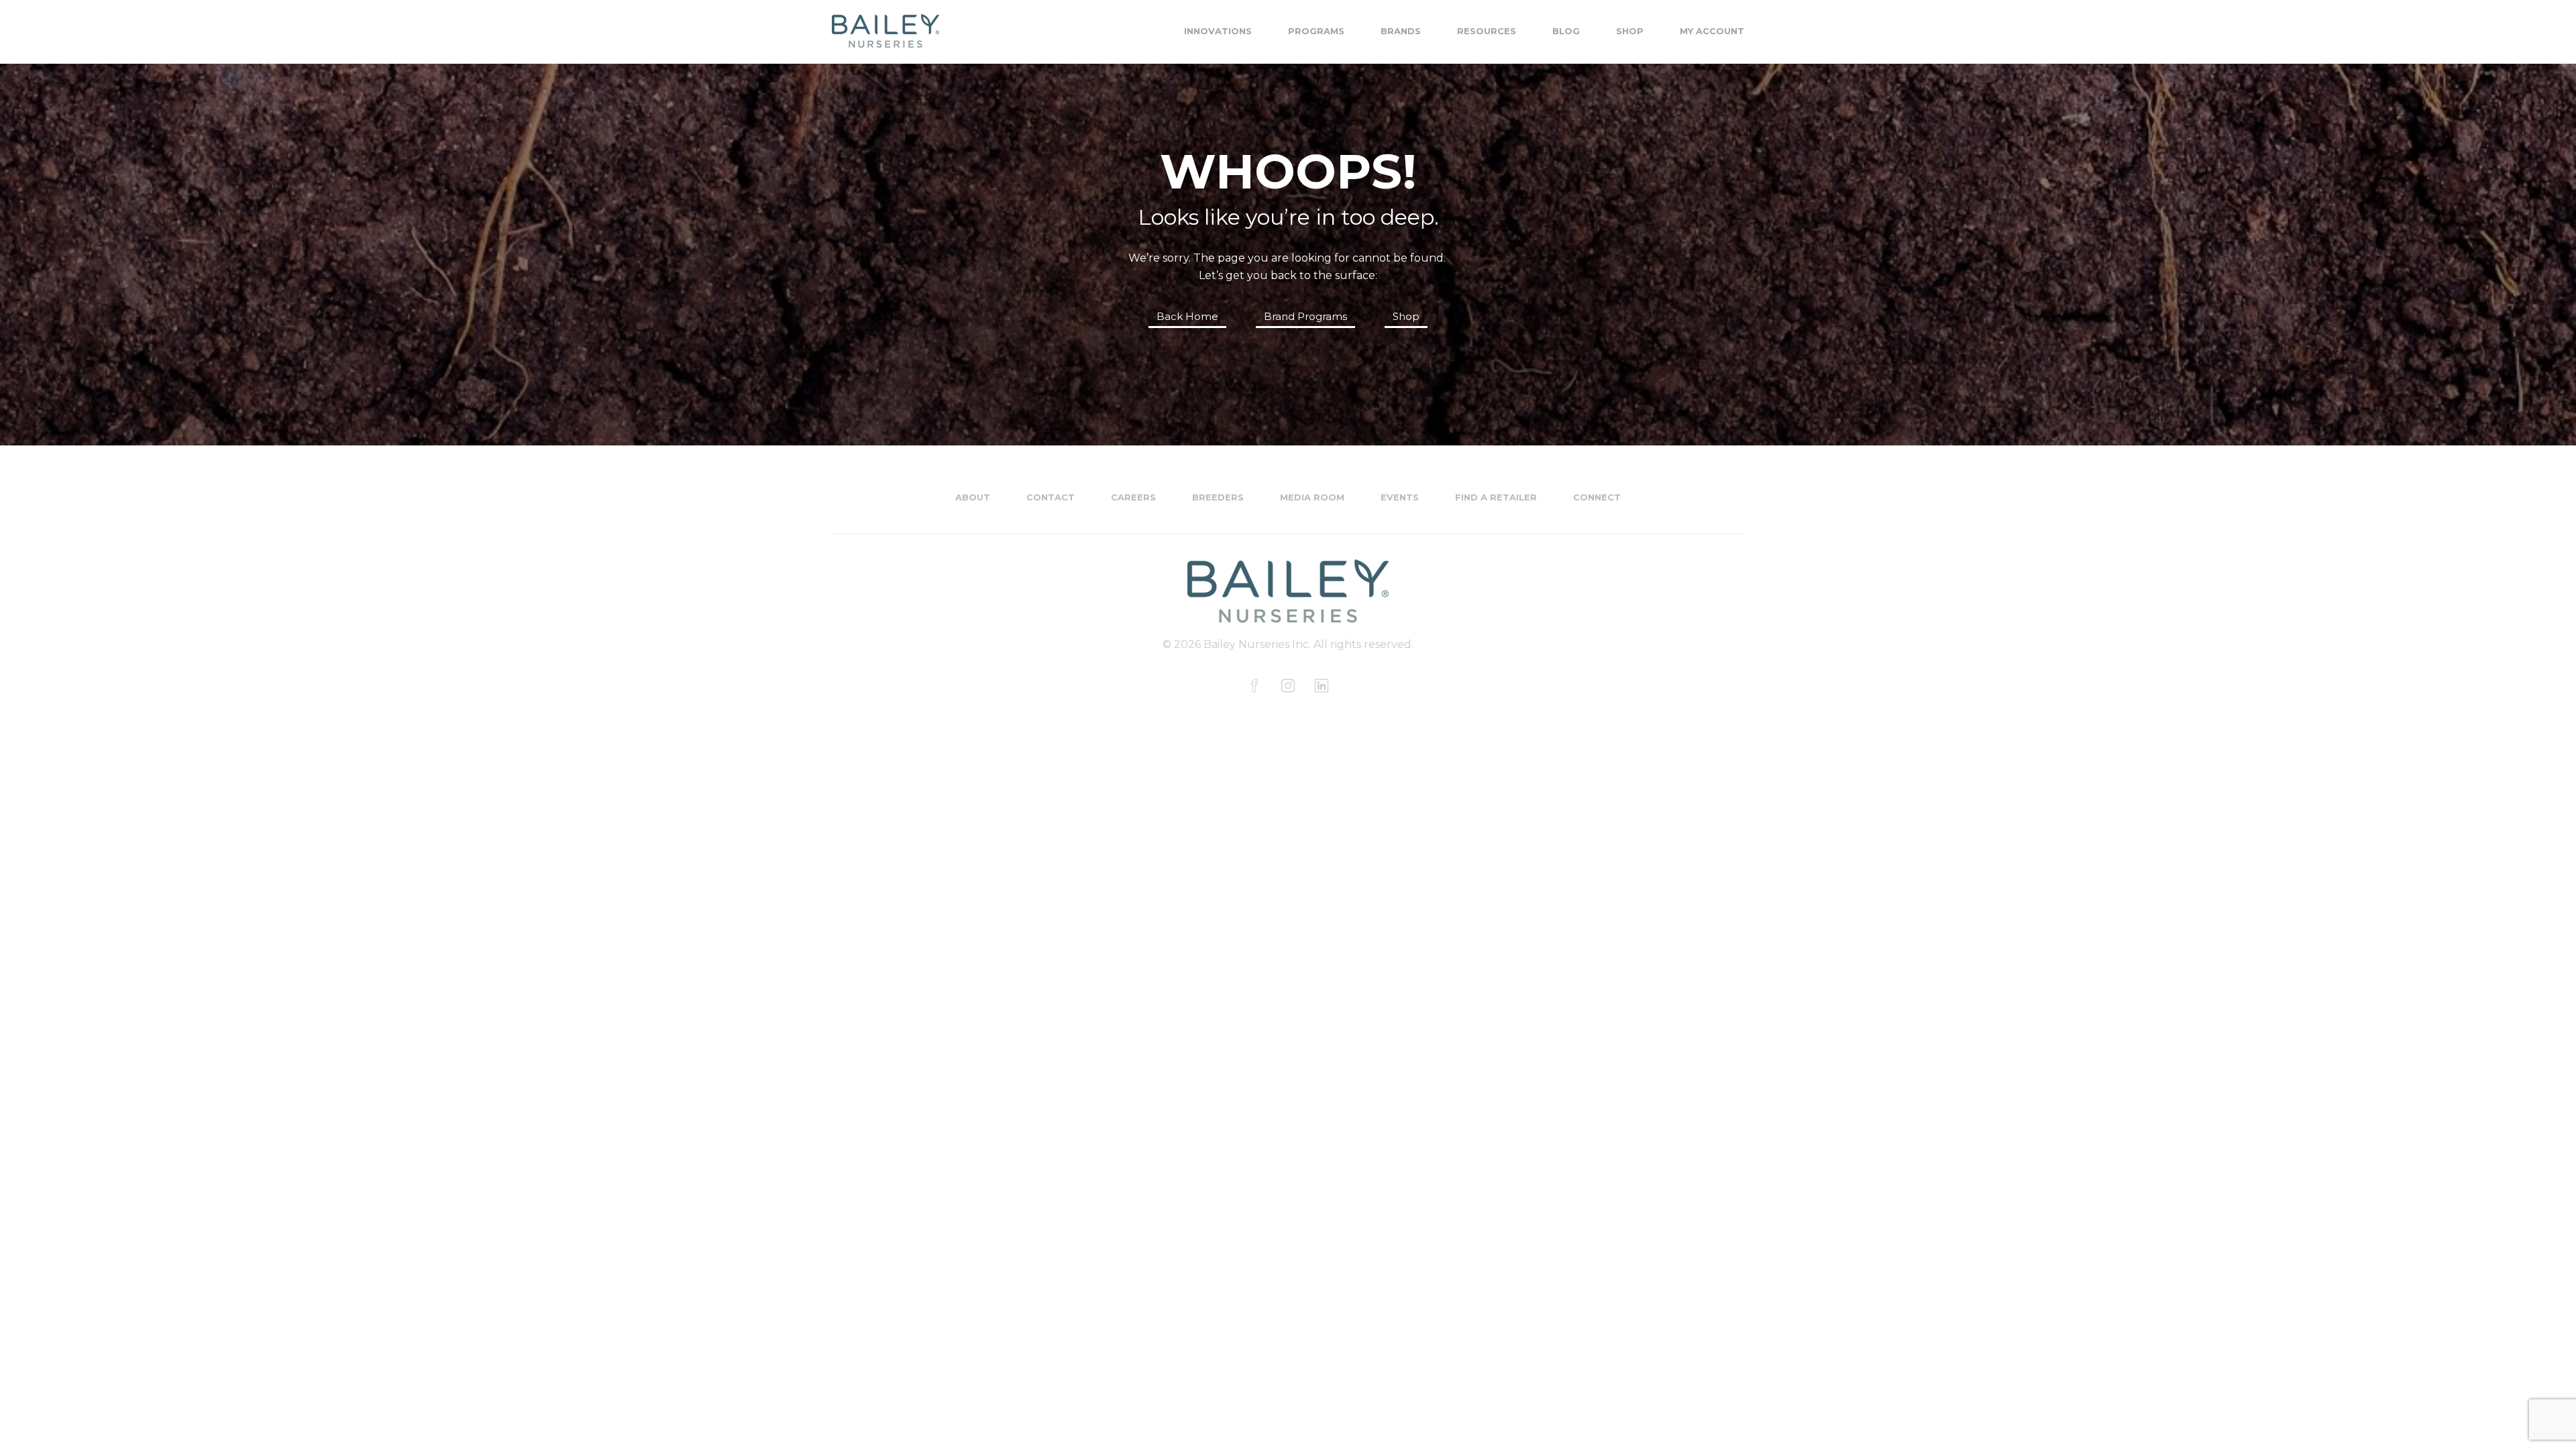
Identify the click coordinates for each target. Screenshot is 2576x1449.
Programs (1316, 31)
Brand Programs (1305, 316)
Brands (1401, 31)
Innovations (1218, 31)
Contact (1051, 497)
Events (1400, 497)
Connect (1597, 497)
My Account (1712, 31)
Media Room (1312, 497)
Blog (1566, 31)
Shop (1630, 31)
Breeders (1218, 497)
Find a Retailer (1496, 497)
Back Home (1187, 316)
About (973, 497)
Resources (1487, 31)
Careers (1133, 497)
